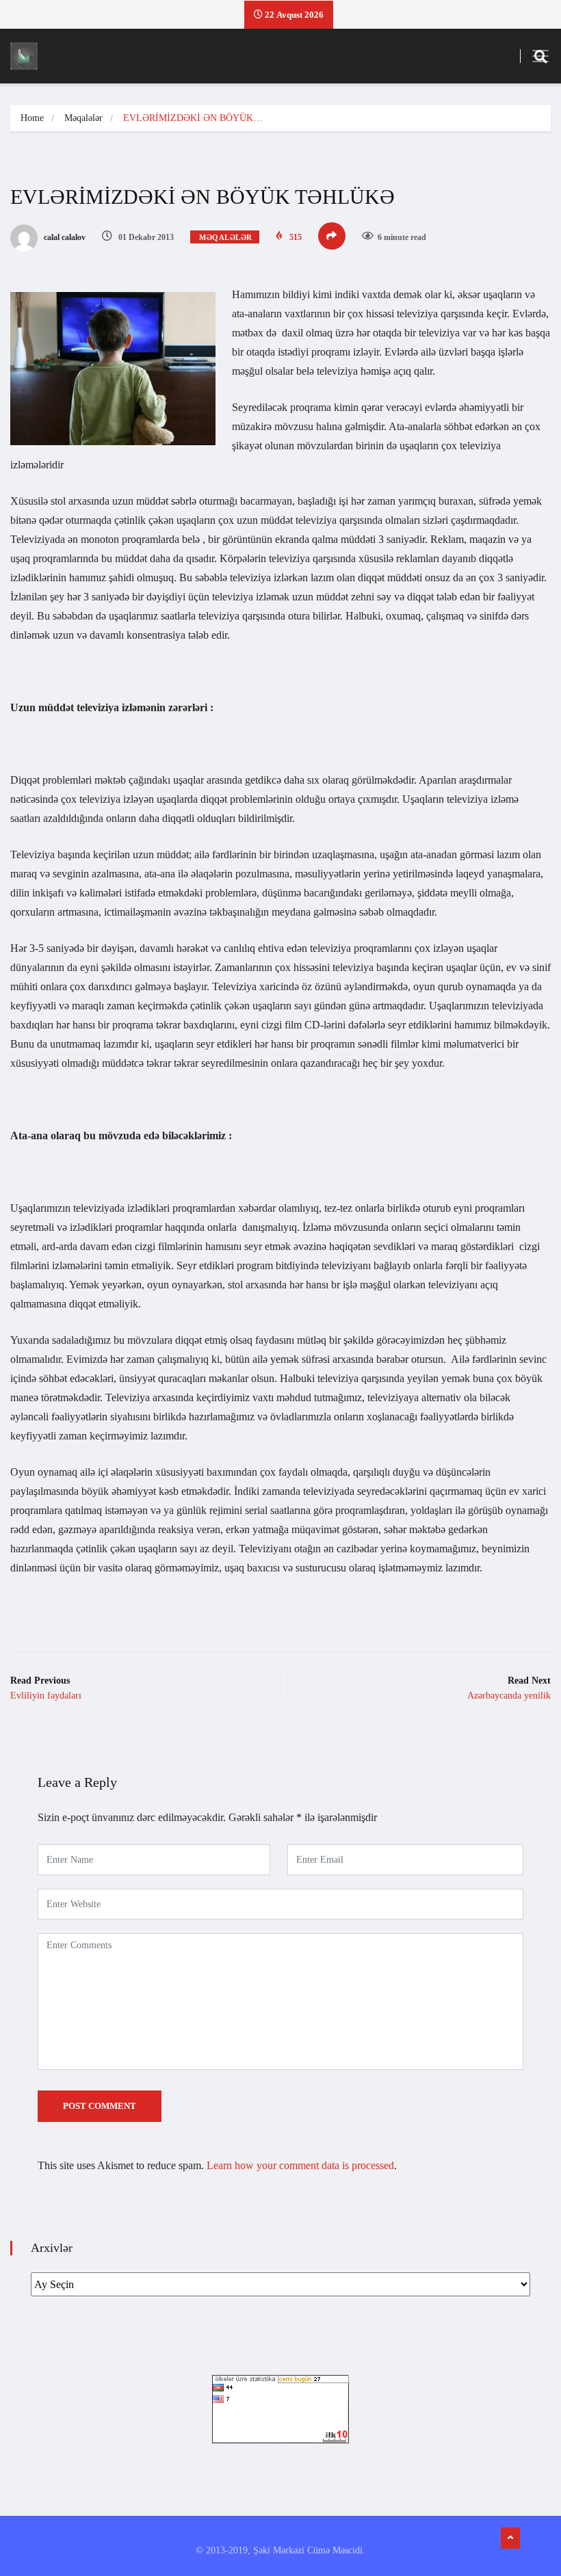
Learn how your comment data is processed (300, 2165)
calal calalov (64, 237)
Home (32, 118)
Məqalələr (83, 118)
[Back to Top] (510, 2538)
